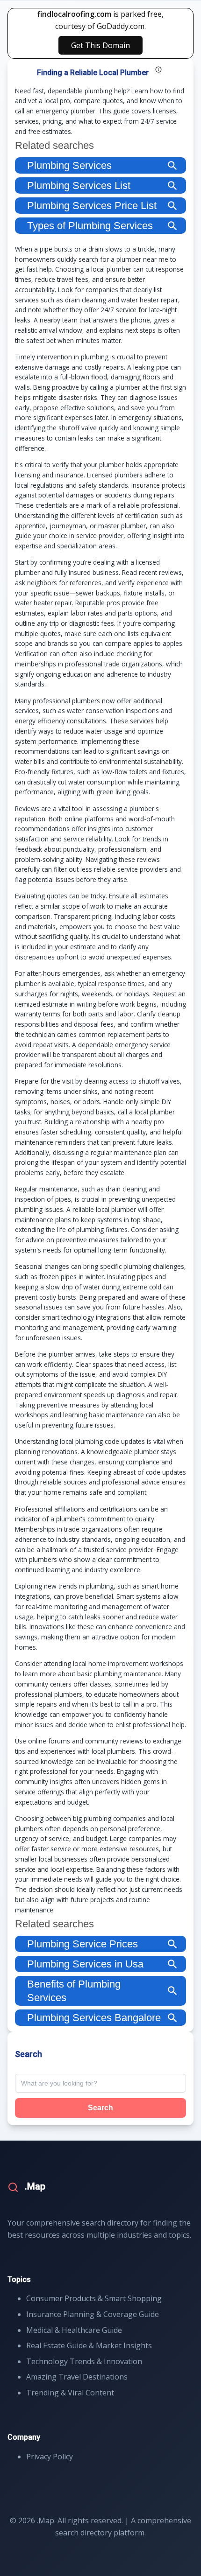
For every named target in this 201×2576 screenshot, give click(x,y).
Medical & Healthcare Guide (74, 2330)
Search (100, 2108)
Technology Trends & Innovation (84, 2361)
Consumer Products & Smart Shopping (94, 2298)
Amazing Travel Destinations (77, 2377)
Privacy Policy (50, 2457)
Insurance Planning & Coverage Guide (93, 2314)
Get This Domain (100, 45)
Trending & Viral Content (70, 2393)
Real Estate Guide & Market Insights (89, 2345)
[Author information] (158, 70)
